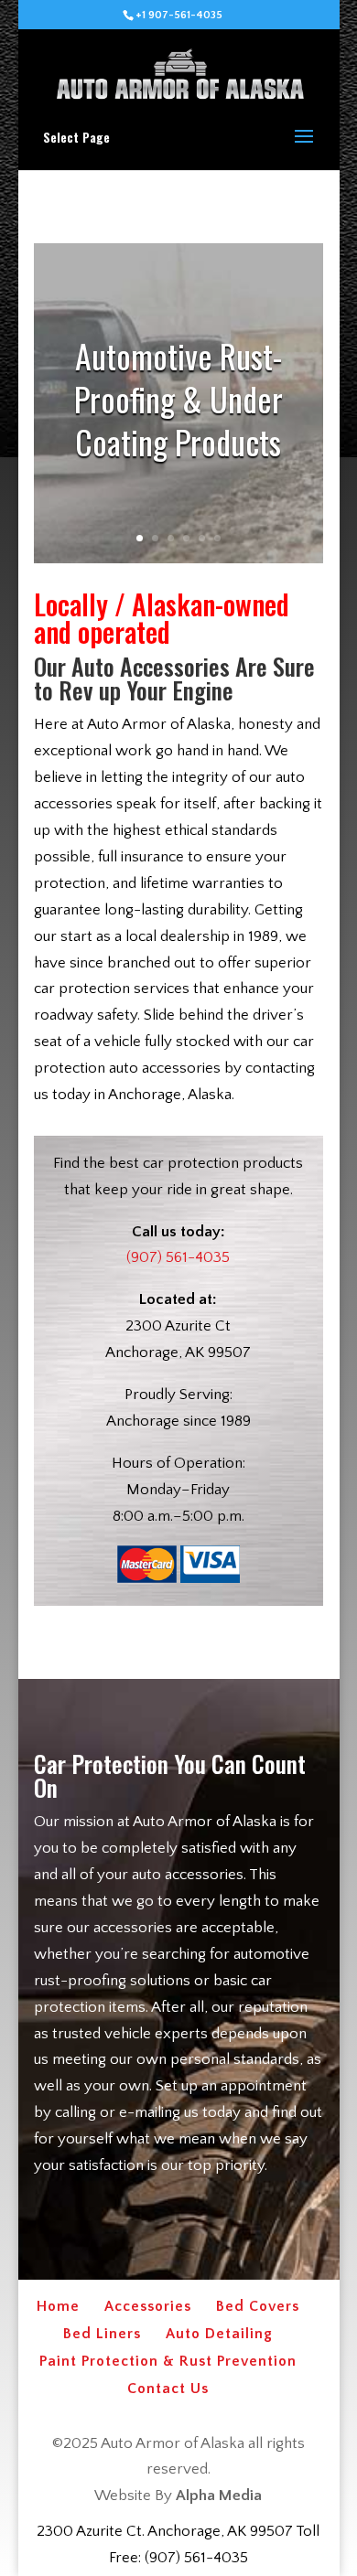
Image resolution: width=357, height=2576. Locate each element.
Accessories (148, 2306)
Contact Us (168, 2389)
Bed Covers (258, 2306)
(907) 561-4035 (178, 1257)
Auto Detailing (219, 2334)
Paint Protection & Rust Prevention (168, 2361)
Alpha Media (219, 2496)
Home (58, 2306)
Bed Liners (102, 2334)
